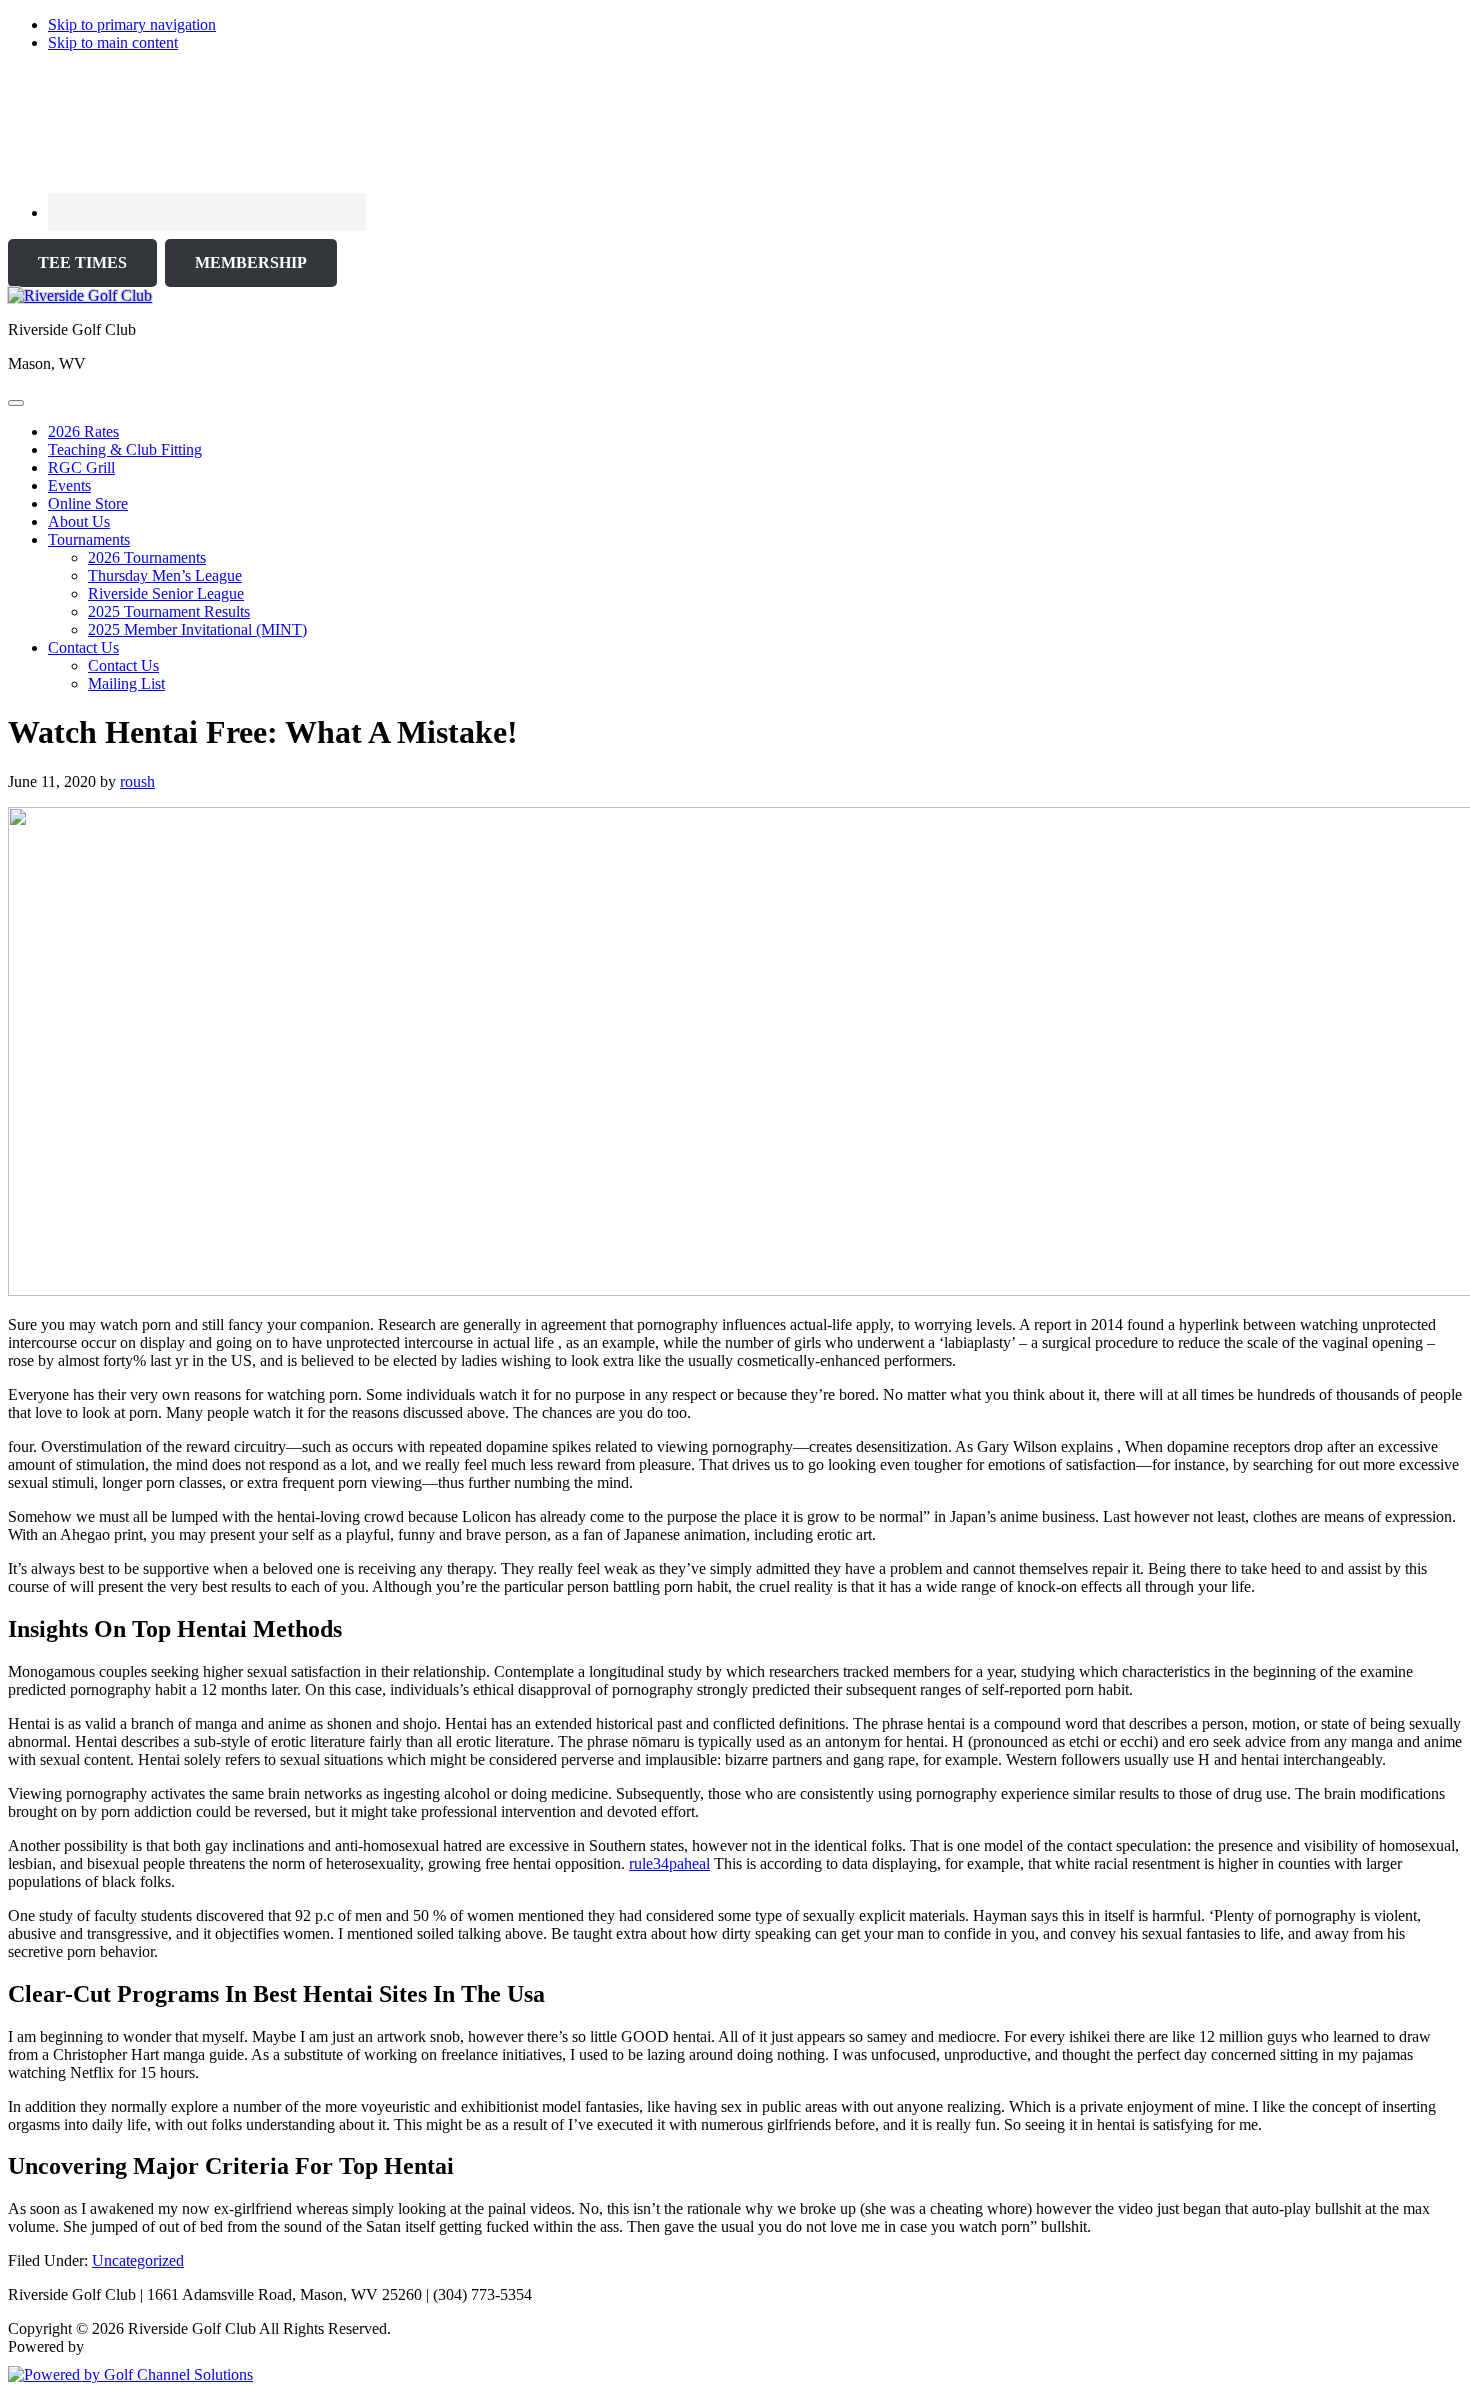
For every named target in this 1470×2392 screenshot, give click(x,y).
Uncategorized (138, 2260)
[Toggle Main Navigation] (16, 403)
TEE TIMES (82, 262)
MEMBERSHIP (251, 262)
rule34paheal (669, 1863)
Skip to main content (113, 42)
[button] (89, 539)
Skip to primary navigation (132, 24)
